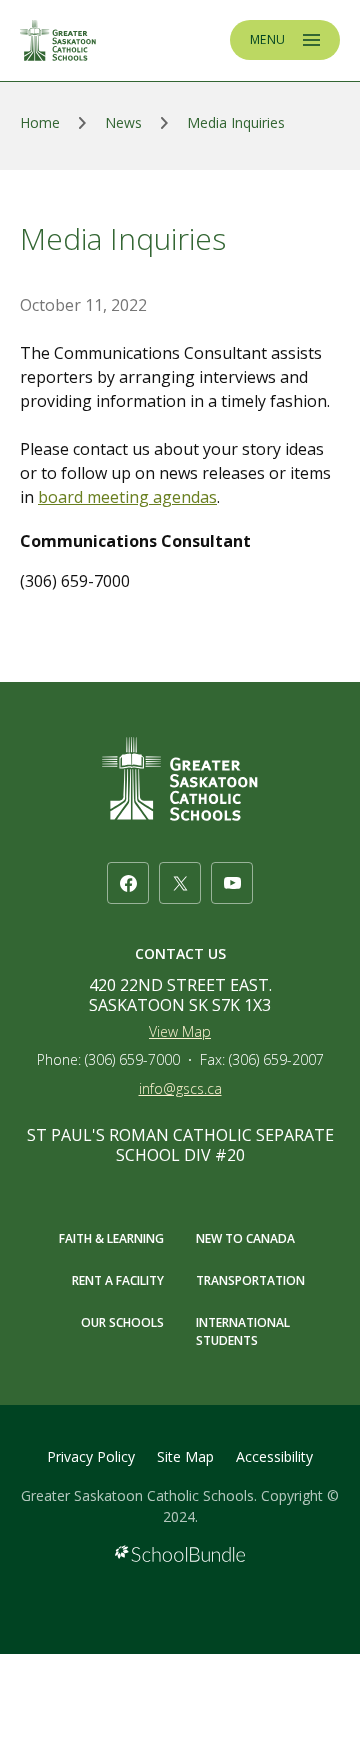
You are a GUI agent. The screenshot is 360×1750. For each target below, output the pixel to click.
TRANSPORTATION (250, 1280)
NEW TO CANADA (245, 1238)
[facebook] (128, 883)
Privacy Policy (91, 1456)
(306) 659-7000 (132, 1059)
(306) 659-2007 (276, 1059)
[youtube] (232, 883)
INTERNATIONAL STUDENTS (243, 1331)
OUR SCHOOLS (122, 1322)
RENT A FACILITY (118, 1280)
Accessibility (274, 1456)
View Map (180, 1031)
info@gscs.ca (180, 1088)
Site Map (185, 1456)
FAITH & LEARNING (111, 1238)
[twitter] (180, 883)
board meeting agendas (127, 497)
